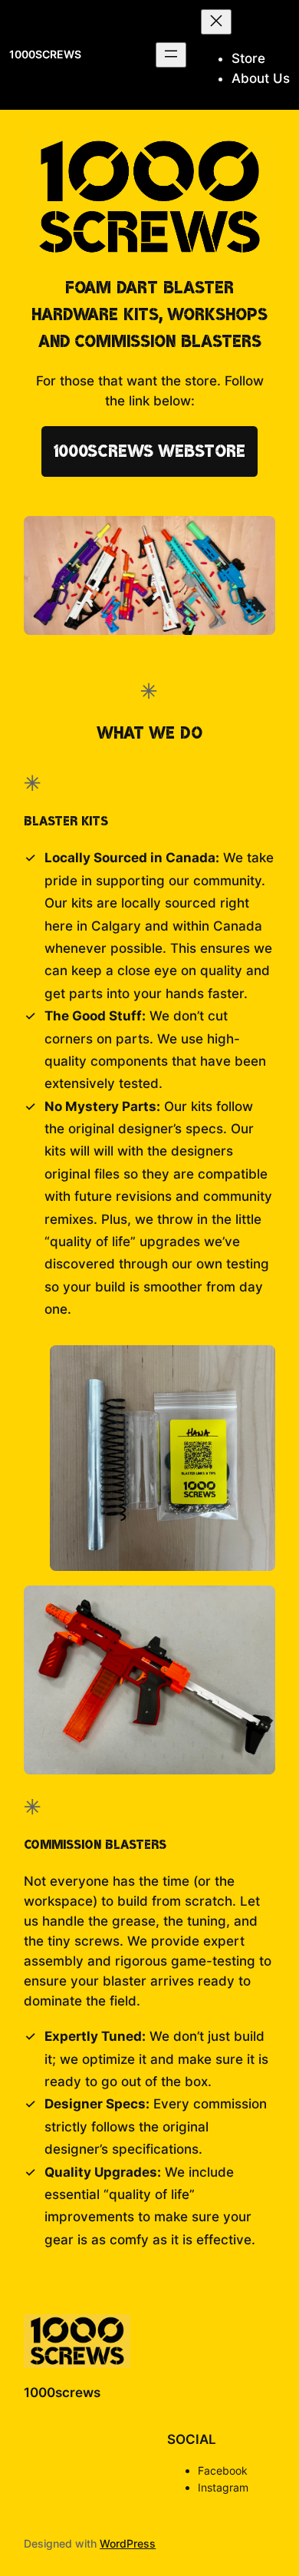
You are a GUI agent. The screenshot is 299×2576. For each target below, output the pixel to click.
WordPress (128, 2543)
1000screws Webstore (149, 451)
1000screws (45, 54)
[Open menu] (171, 55)
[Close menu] (216, 22)
